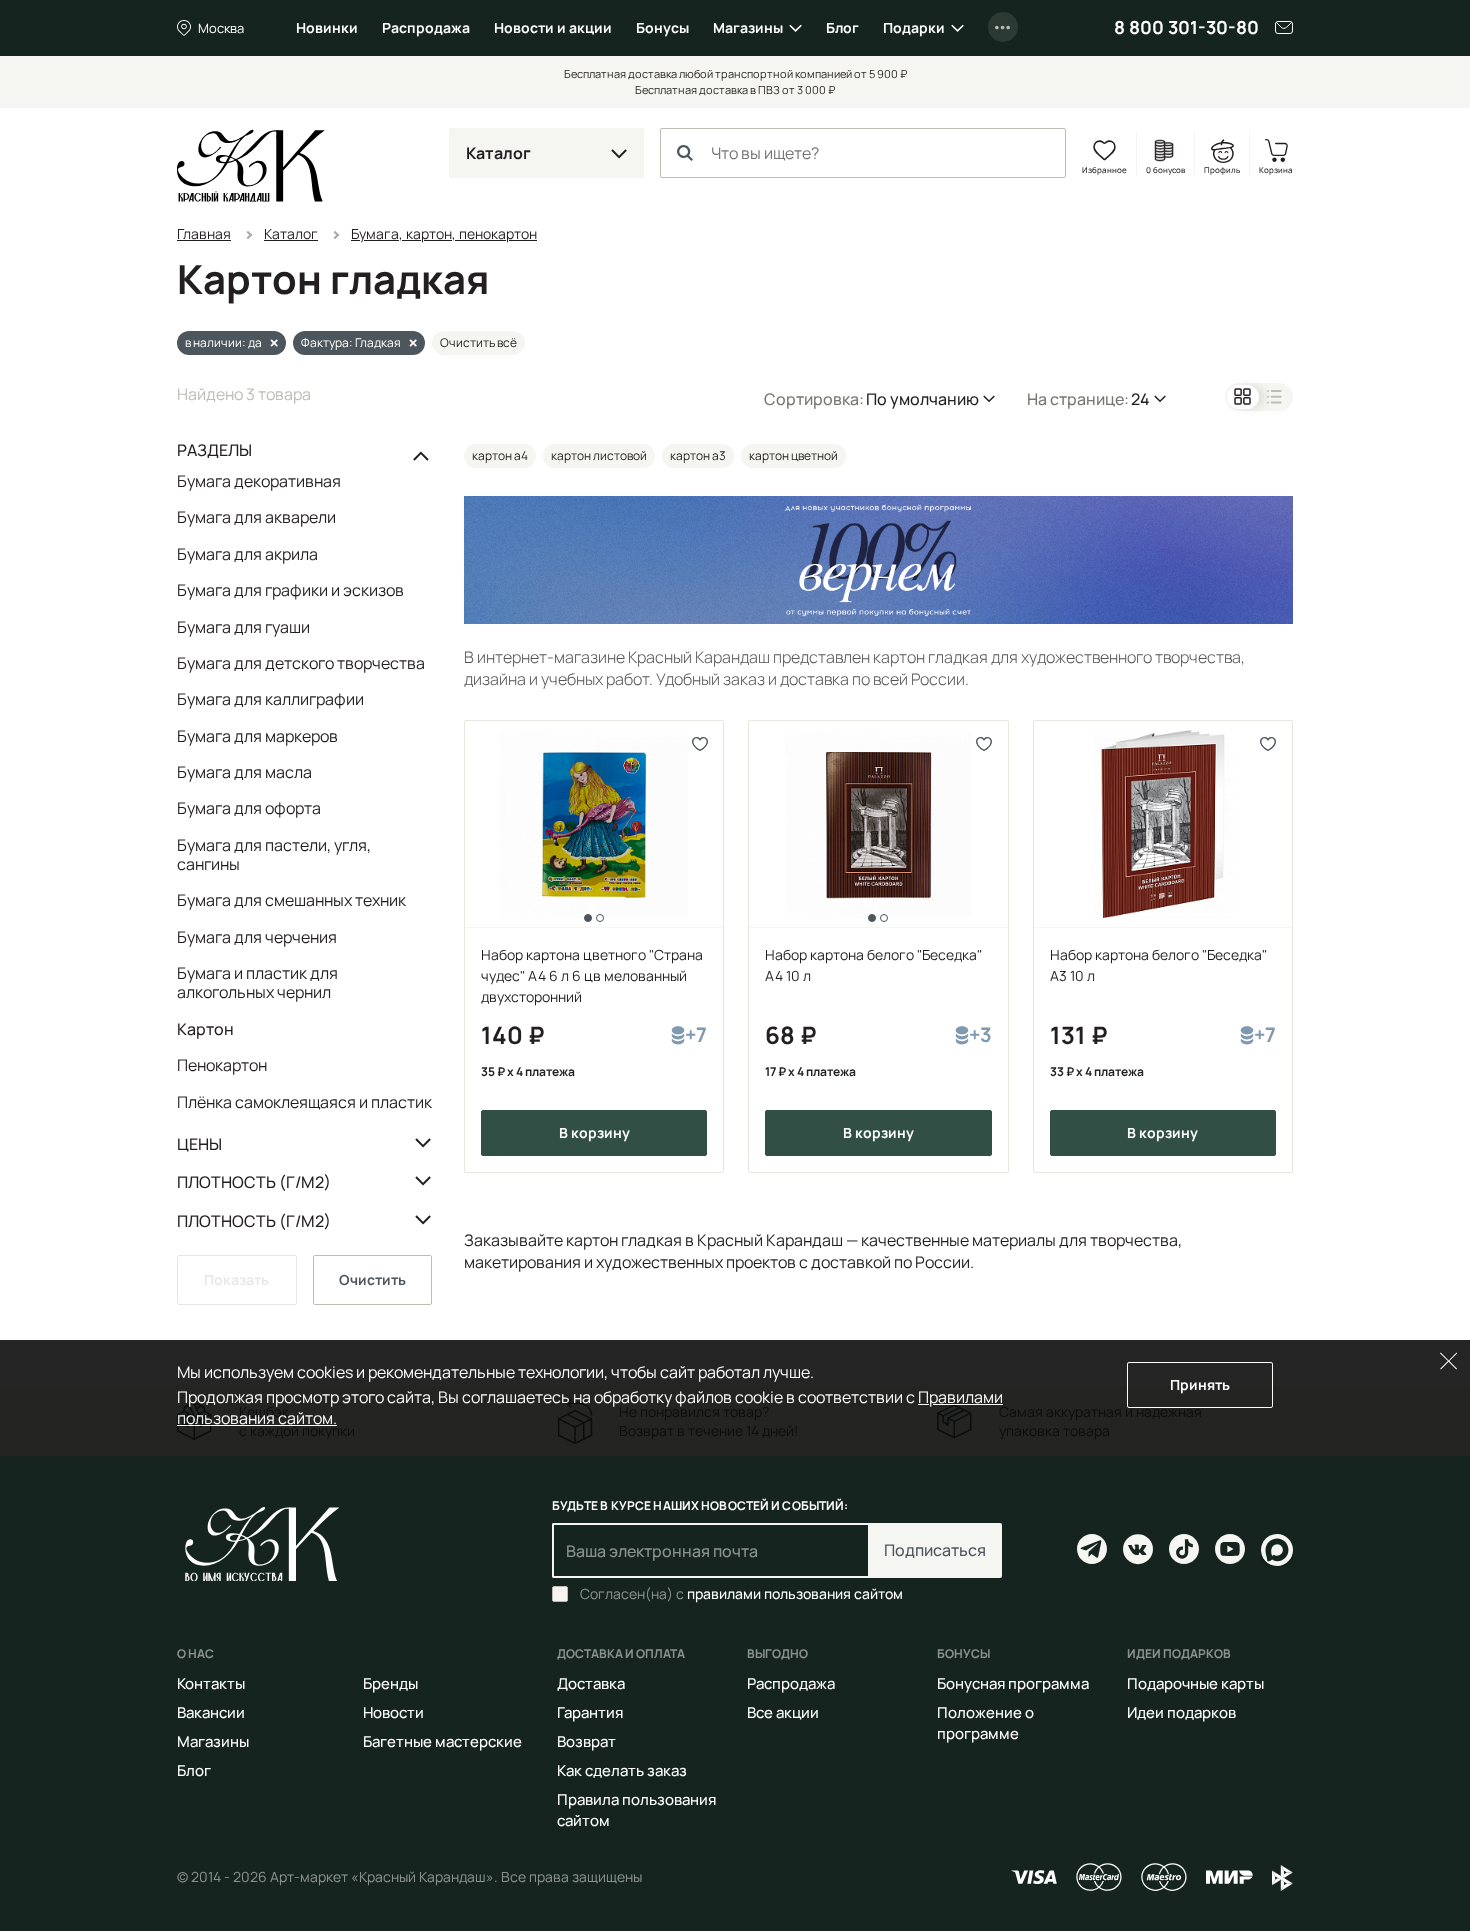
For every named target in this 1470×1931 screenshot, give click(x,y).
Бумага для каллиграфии (270, 699)
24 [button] (1140, 399)
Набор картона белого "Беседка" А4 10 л (873, 965)
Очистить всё (478, 342)
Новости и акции (553, 27)
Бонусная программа (1013, 1683)
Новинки (327, 27)
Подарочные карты (1195, 1683)
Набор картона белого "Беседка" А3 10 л (1158, 965)
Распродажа (426, 27)
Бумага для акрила (247, 554)
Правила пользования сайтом (636, 1810)
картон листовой (599, 455)
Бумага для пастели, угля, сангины (274, 854)
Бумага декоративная (259, 482)
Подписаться (935, 1550)
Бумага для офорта (249, 808)
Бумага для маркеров (257, 736)
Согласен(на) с (741, 1594)
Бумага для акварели (256, 517)
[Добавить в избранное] (699, 744)
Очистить (372, 1279)
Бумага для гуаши (243, 627)
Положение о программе (985, 1723)
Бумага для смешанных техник (291, 900)
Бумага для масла (244, 772)
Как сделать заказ (622, 1770)
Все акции (783, 1712)
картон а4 (500, 455)
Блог (842, 27)
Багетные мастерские (442, 1741)
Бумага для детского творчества (301, 663)
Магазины (748, 27)
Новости (393, 1712)
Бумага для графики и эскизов (290, 590)
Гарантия (590, 1712)
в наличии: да (223, 342)
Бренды (390, 1683)
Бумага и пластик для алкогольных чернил (257, 982)
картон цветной (793, 455)
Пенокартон (222, 1065)
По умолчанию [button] (922, 399)
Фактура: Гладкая (351, 342)
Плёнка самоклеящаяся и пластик (304, 1101)
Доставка (591, 1683)
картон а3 (698, 455)
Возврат (586, 1741)
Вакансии (211, 1712)
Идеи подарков (1181, 1712)
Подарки (914, 27)
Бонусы (662, 27)
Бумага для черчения (257, 937)
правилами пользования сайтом (795, 1593)
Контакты (211, 1683)
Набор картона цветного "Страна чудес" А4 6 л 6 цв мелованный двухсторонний (592, 975)
